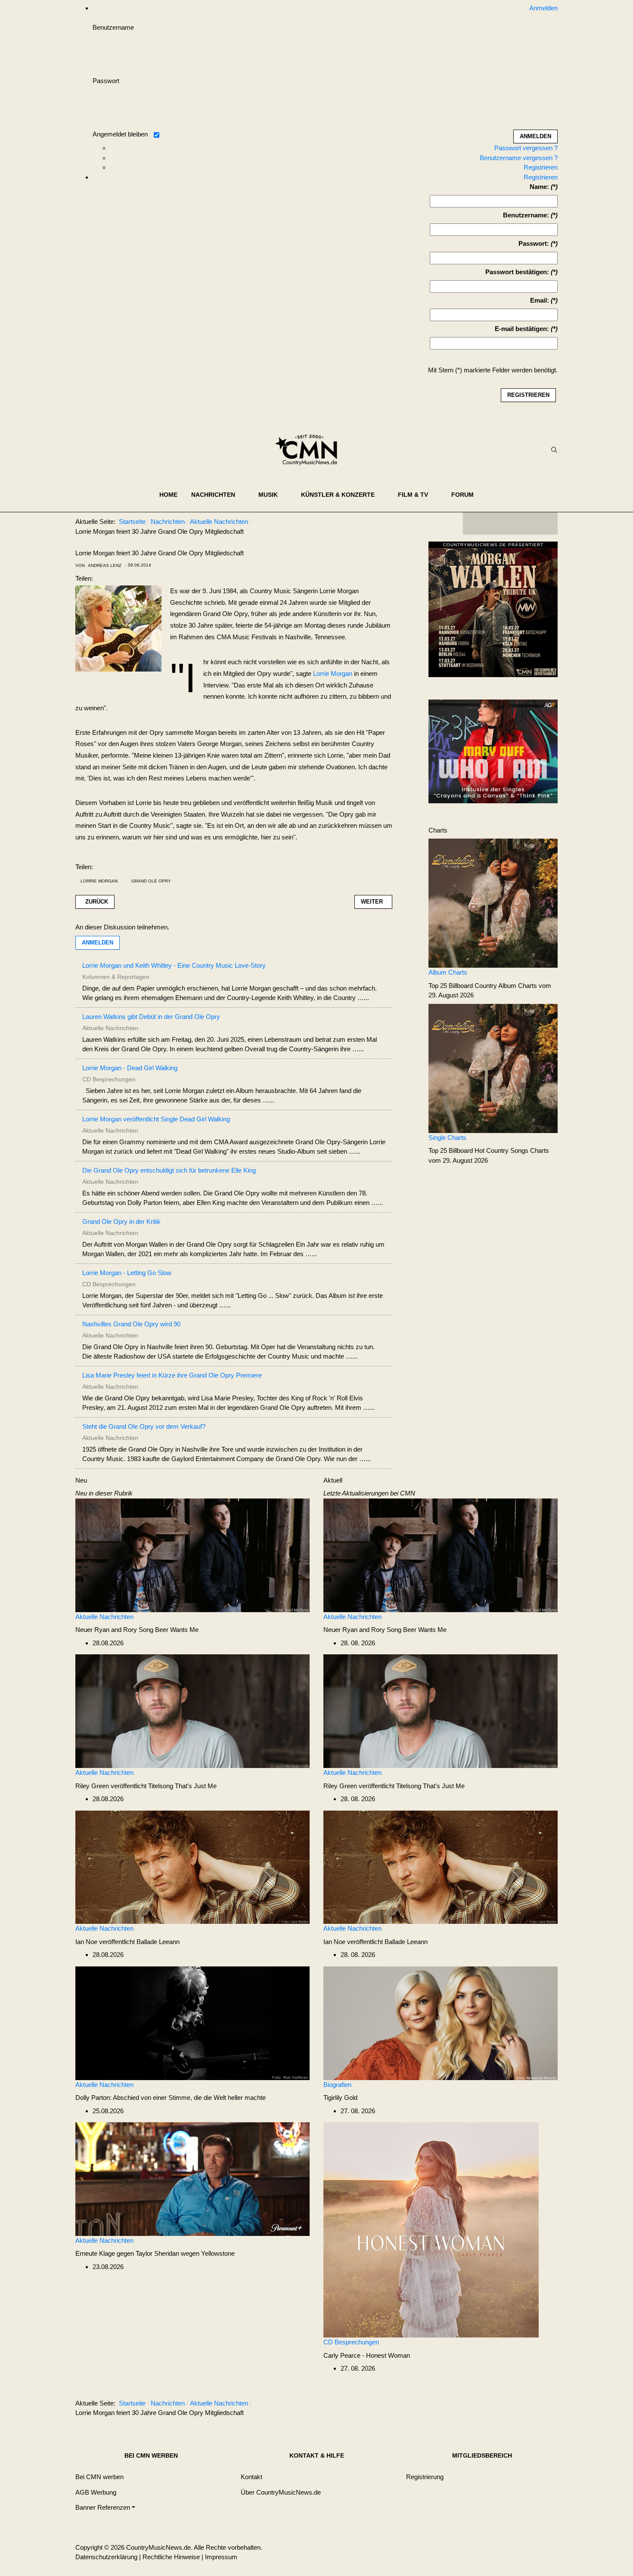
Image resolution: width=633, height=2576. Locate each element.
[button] (218, 495)
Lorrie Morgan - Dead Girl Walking (130, 1068)
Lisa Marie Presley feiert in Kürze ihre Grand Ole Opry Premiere (172, 1375)
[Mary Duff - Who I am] (493, 751)
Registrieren (541, 167)
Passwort (106, 81)
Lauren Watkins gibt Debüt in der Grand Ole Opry (151, 1017)
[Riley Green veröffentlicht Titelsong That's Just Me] (192, 1711)
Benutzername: (526, 215)
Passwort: (534, 243)
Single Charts (447, 1138)
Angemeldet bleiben (120, 134)
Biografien (337, 2085)
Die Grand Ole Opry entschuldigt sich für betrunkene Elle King (169, 1170)
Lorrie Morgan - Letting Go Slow (127, 1273)
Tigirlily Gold (340, 2098)
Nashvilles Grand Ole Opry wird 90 (131, 1324)
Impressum (221, 2557)
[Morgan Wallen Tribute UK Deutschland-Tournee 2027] (493, 611)
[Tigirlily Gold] (441, 2023)
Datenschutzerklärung (106, 2557)
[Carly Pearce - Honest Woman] (431, 2229)
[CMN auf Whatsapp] (515, 2405)
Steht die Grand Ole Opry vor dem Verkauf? (144, 1426)
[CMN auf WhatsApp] (510, 523)
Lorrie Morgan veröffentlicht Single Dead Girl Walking (156, 1119)
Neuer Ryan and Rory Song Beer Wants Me (137, 1630)
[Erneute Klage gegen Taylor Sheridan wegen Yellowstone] (192, 2178)
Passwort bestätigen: (517, 272)
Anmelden (98, 943)
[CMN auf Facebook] (476, 523)
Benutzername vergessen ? (519, 158)
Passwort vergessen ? (526, 148)
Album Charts (448, 972)
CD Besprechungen (351, 2342)
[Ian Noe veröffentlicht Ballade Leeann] (192, 1866)
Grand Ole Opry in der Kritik (121, 1221)
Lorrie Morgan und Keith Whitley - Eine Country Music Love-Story (174, 965)
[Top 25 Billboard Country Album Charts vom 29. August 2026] (493, 903)
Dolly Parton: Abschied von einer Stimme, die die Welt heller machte (171, 2098)
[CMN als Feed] (545, 523)
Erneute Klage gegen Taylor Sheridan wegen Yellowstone (155, 2253)
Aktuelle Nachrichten (104, 1617)
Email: (540, 300)
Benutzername (113, 27)
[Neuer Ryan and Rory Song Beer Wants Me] (192, 1555)
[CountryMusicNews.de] (310, 450)
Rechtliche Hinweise (171, 2557)
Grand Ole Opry (151, 881)
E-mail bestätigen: (522, 329)
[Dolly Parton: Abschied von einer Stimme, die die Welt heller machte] (192, 2023)
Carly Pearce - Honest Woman (367, 2355)
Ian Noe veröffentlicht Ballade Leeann (127, 1942)
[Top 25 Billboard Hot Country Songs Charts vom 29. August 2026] (493, 1068)
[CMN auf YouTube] (527, 523)
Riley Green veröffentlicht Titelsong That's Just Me (146, 1786)
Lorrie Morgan (333, 673)
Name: (539, 187)
